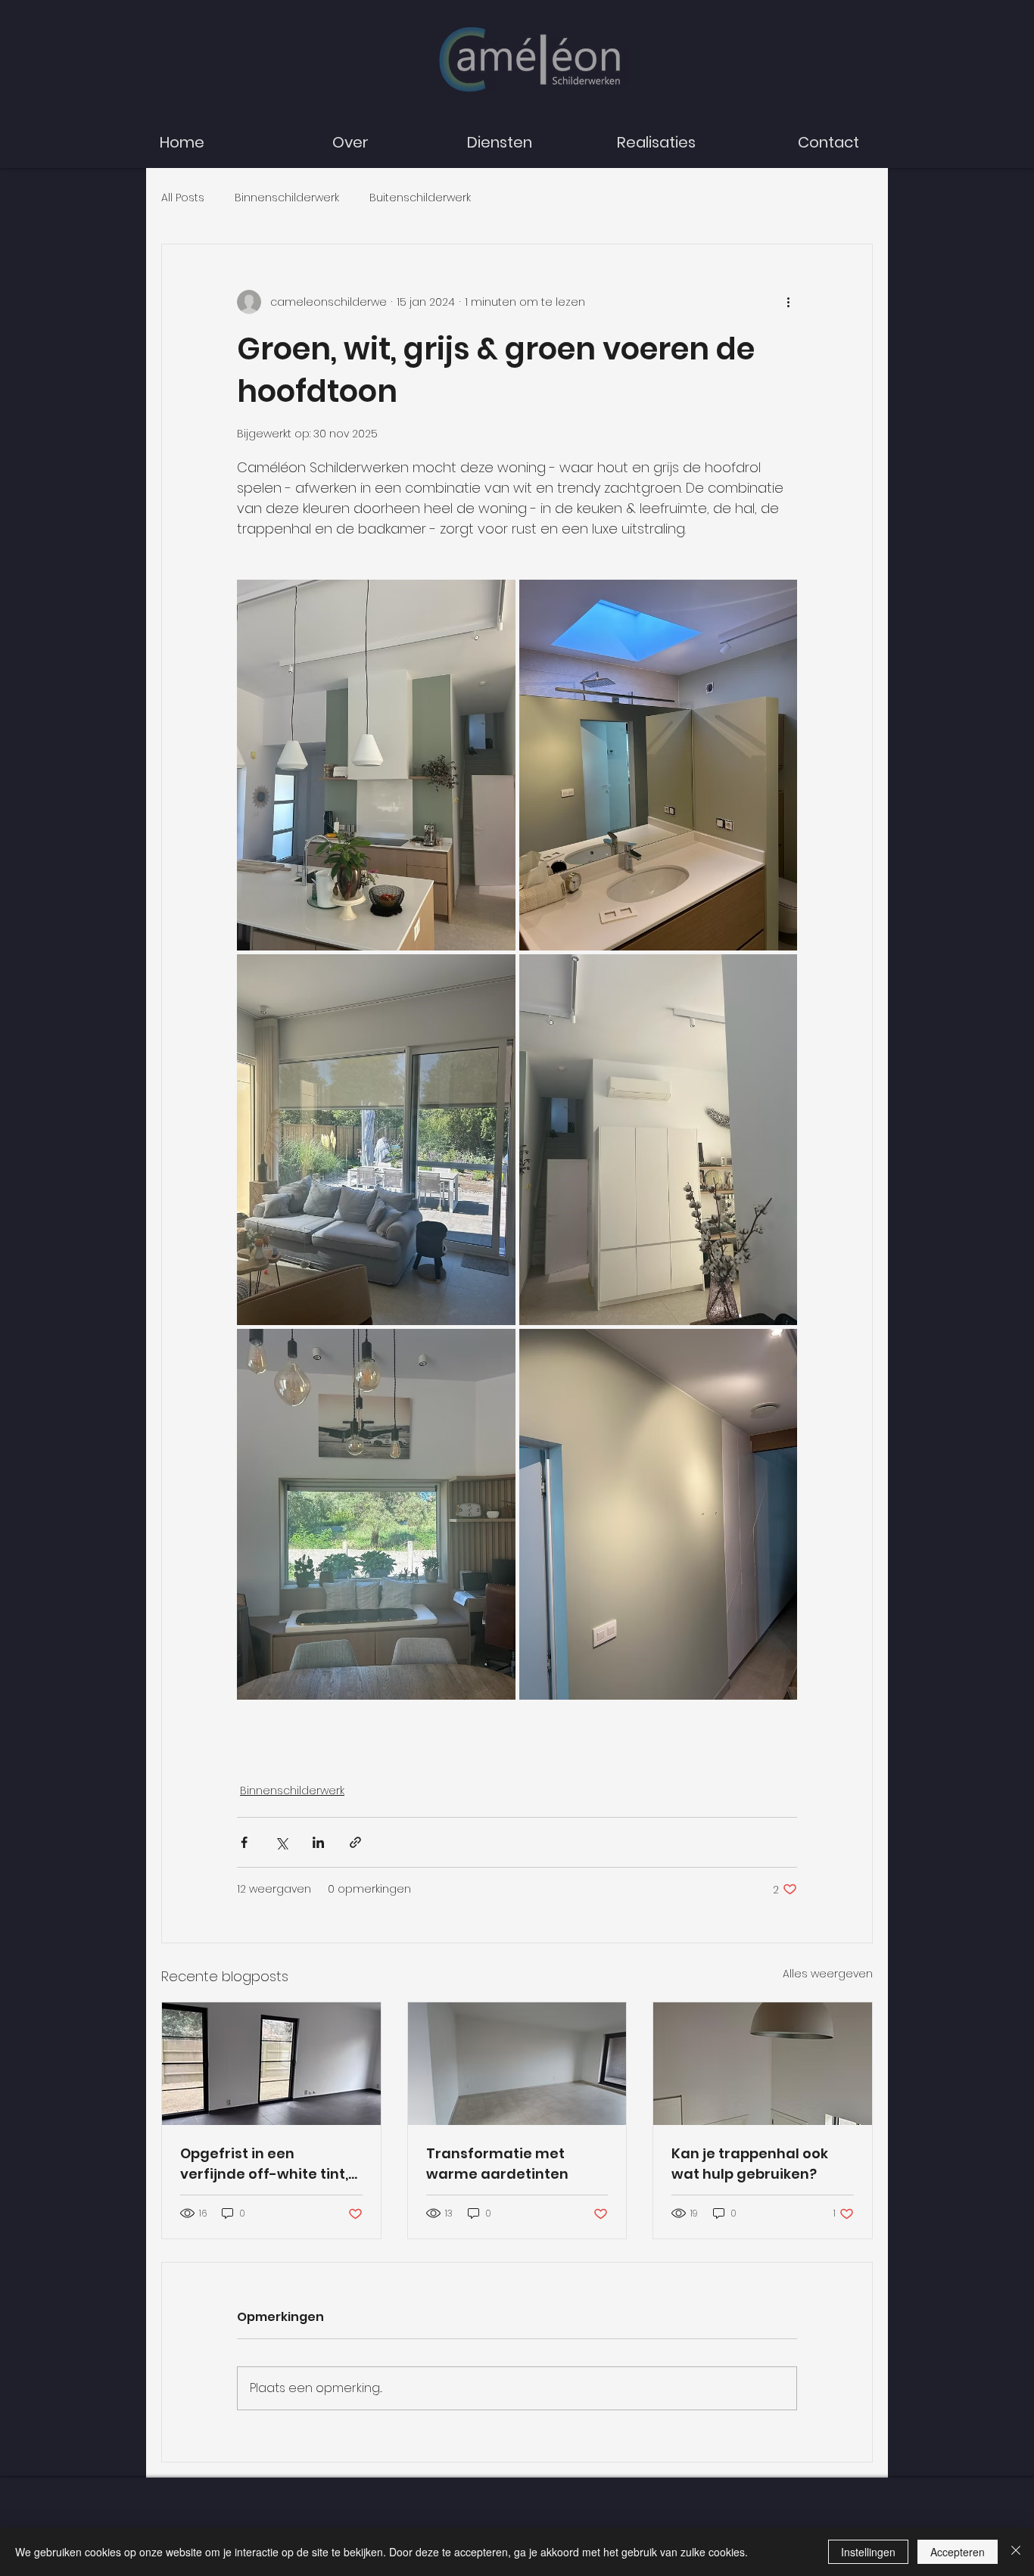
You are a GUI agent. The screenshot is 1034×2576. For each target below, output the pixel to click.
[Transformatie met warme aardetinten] (517, 2064)
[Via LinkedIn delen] (318, 1842)
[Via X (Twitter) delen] (281, 1842)
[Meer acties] (788, 302)
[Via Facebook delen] (244, 1842)
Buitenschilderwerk (420, 198)
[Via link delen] (355, 1842)
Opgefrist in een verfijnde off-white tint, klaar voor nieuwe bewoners (264, 2164)
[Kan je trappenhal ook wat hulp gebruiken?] (763, 2064)
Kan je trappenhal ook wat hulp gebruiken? (750, 2164)
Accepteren (958, 2552)
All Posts (183, 198)
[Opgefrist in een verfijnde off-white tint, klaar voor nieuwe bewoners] (271, 2064)
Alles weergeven (828, 1974)
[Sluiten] (1016, 2552)
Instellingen (868, 2552)
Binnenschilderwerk (287, 198)
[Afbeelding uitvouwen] (376, 765)
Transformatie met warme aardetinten (497, 2164)
